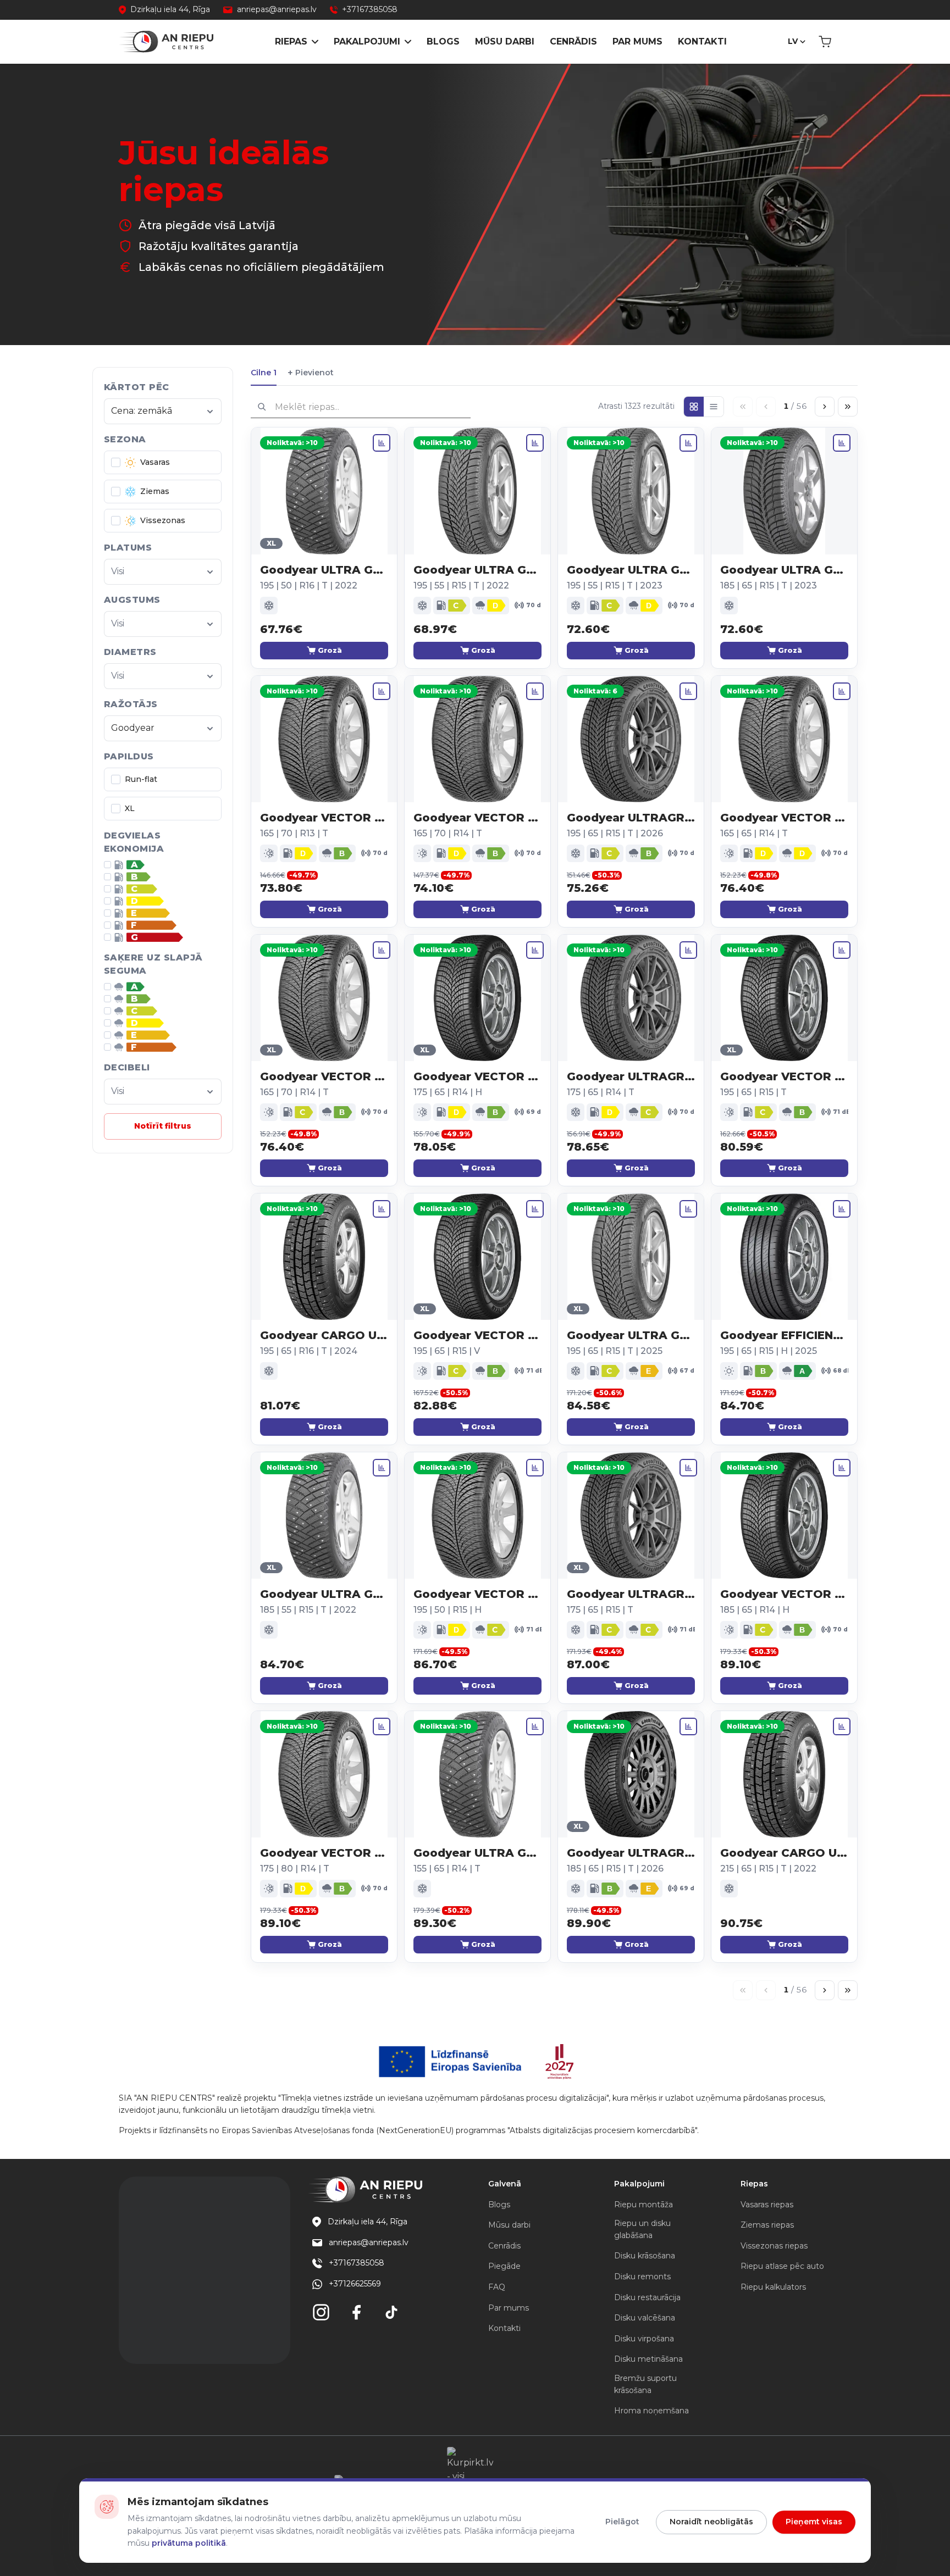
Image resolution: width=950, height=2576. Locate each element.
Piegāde (504, 2266)
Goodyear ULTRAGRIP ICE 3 (631, 1853)
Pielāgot (622, 2522)
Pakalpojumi (367, 41)
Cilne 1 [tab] (264, 373)
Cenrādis (573, 41)
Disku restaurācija (647, 2297)
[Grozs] (825, 42)
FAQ (497, 2287)
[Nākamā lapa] (825, 407)
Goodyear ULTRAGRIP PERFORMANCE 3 (631, 818)
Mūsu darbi (505, 41)
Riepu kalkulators (773, 2287)
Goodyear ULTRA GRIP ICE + (784, 570)
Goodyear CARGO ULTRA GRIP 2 (324, 1335)
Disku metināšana (648, 2359)
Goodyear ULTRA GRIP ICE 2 (477, 570)
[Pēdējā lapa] (848, 407)
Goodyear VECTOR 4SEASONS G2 (324, 818)
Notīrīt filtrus (163, 1126)
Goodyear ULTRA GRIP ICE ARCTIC (324, 570)
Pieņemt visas (814, 2522)
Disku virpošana (644, 2339)
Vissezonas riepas (774, 2246)
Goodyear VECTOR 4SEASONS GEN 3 (477, 1076)
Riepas (291, 41)
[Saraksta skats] (714, 407)
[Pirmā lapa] (743, 407)
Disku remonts (642, 2277)
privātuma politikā (189, 2543)
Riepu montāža (644, 2205)
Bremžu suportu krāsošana (645, 2384)
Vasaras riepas (767, 2205)
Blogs (443, 41)
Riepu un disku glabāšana (642, 2229)
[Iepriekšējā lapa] (766, 407)
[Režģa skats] (694, 407)
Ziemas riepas (767, 2225)
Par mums (637, 41)
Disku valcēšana (645, 2318)
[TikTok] (391, 2312)
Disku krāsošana (645, 2256)
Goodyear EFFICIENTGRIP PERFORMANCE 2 (784, 1335)
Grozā (330, 650)
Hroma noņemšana (651, 2411)
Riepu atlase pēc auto (782, 2266)
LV (793, 41)
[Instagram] (321, 2312)
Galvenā (505, 2184)
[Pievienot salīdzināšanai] (382, 443)
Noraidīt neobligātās (711, 2522)
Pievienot (311, 373)
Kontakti (702, 41)
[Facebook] (356, 2312)
